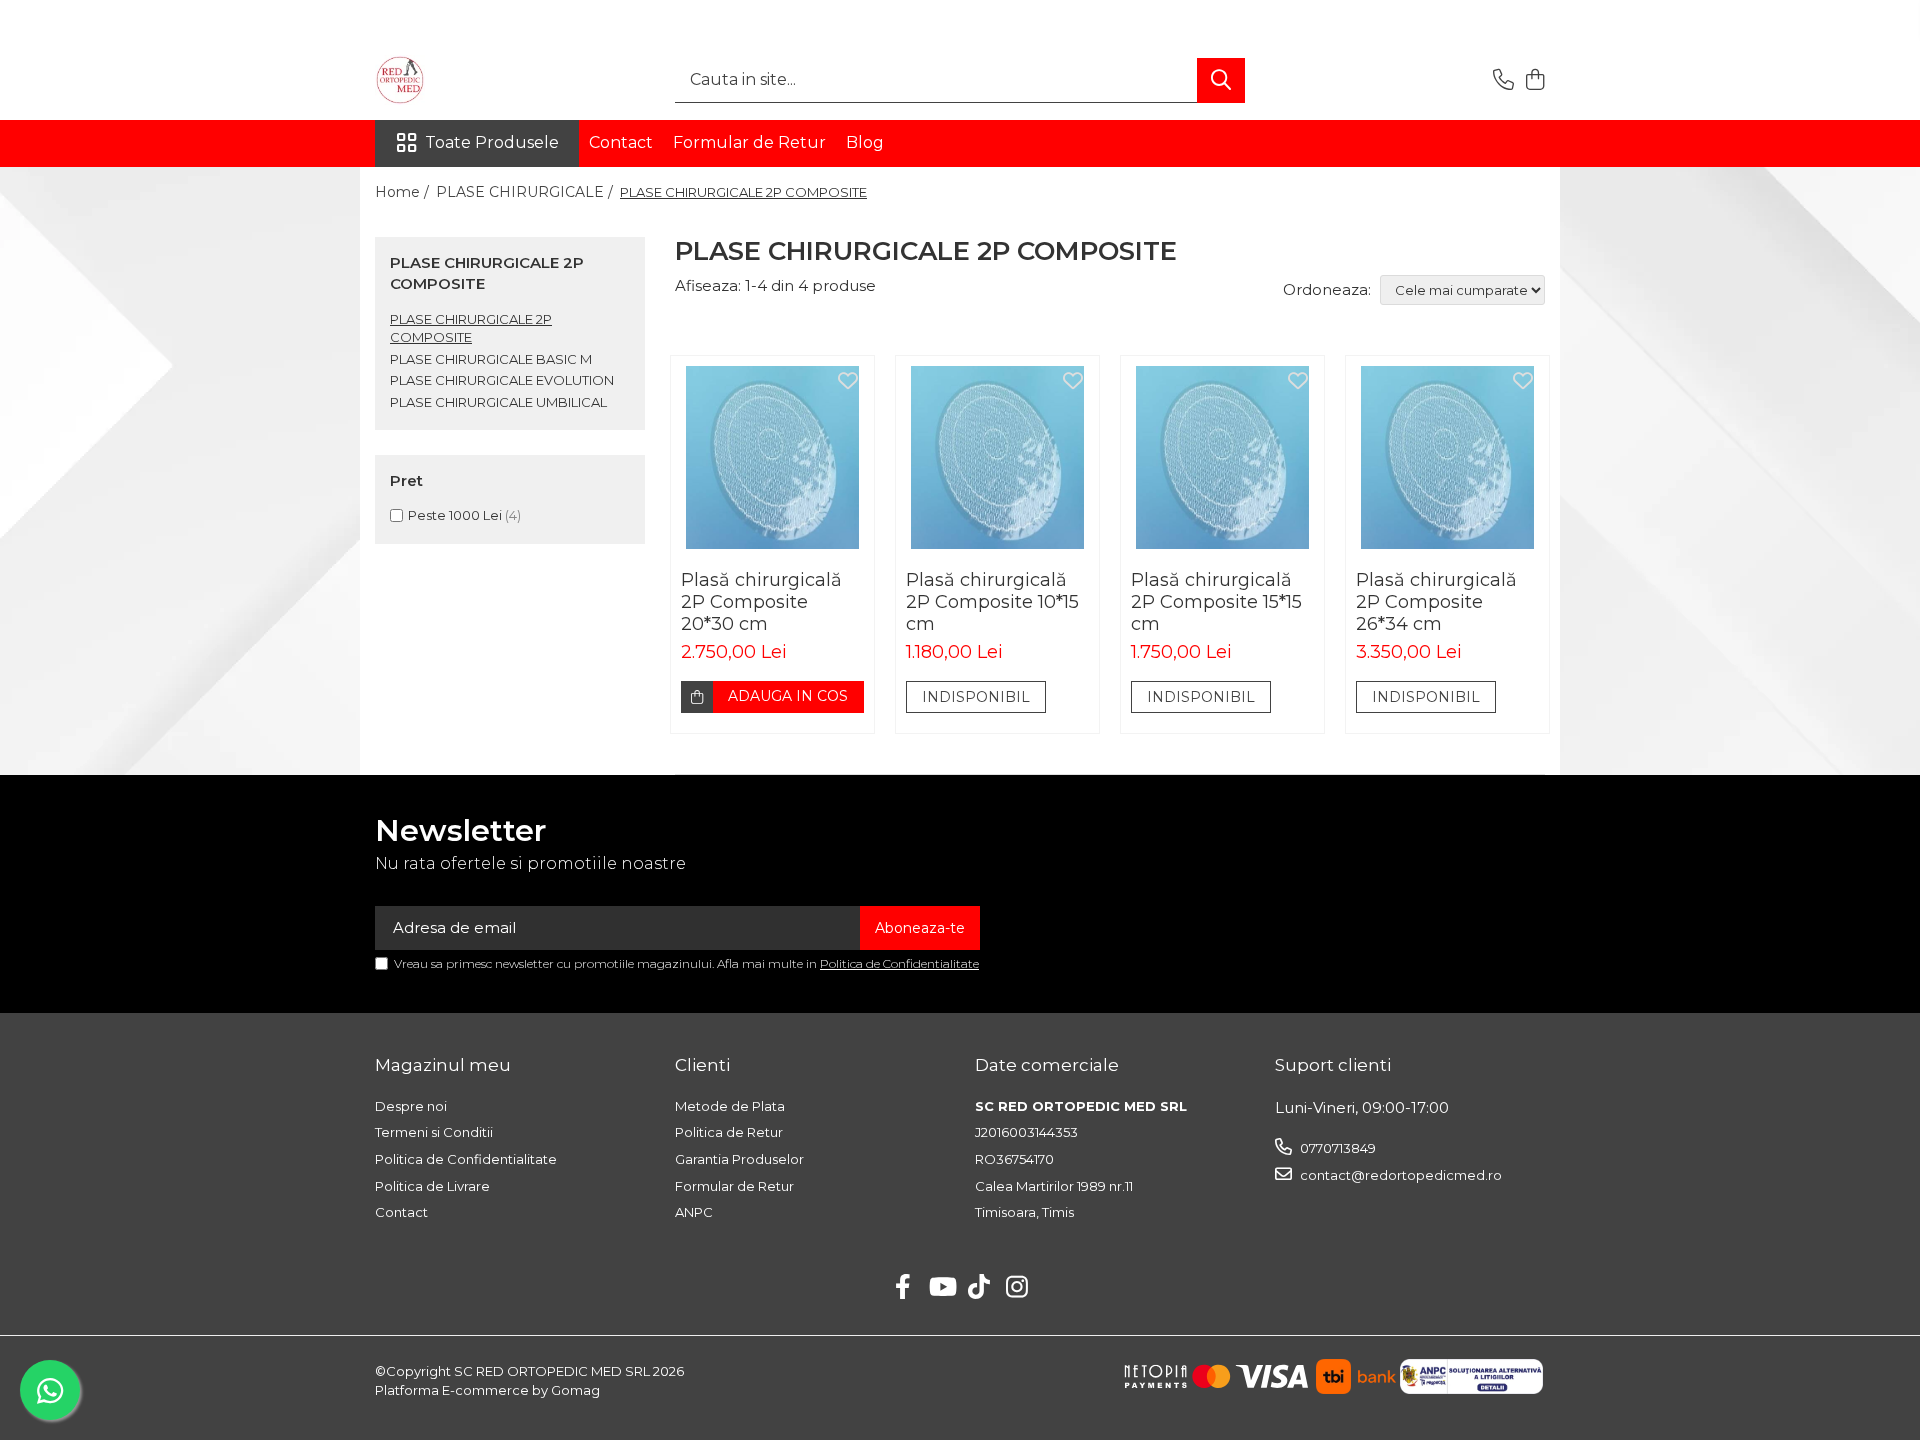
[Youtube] (941, 1288)
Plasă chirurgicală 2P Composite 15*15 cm (1216, 602)
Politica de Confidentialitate (899, 963)
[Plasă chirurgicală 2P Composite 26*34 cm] (1447, 457)
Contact (621, 142)
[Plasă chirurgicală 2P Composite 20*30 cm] (772, 457)
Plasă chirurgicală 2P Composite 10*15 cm (992, 602)
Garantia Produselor (739, 1159)
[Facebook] (903, 1288)
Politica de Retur (729, 1132)
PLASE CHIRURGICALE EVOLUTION (502, 380)
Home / (404, 192)
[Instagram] (1017, 1288)
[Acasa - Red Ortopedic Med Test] (475, 80)
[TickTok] (979, 1288)
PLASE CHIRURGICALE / (526, 192)
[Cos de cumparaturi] (1534, 80)
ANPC (694, 1212)
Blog (865, 142)
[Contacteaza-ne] (1503, 80)
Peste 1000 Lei (455, 515)
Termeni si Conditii (434, 1132)
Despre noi (411, 1106)
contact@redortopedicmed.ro (1399, 1175)
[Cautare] (1221, 80)
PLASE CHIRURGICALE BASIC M (491, 359)
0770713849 (1336, 1148)
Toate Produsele (492, 142)
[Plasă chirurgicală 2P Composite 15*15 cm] (1222, 457)
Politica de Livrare (432, 1186)
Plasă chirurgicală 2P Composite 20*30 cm (761, 602)
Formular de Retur (749, 142)
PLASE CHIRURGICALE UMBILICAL (498, 402)
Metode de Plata (730, 1106)
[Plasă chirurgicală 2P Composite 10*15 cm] (997, 457)
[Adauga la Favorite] (848, 382)
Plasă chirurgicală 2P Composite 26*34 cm (1436, 602)
